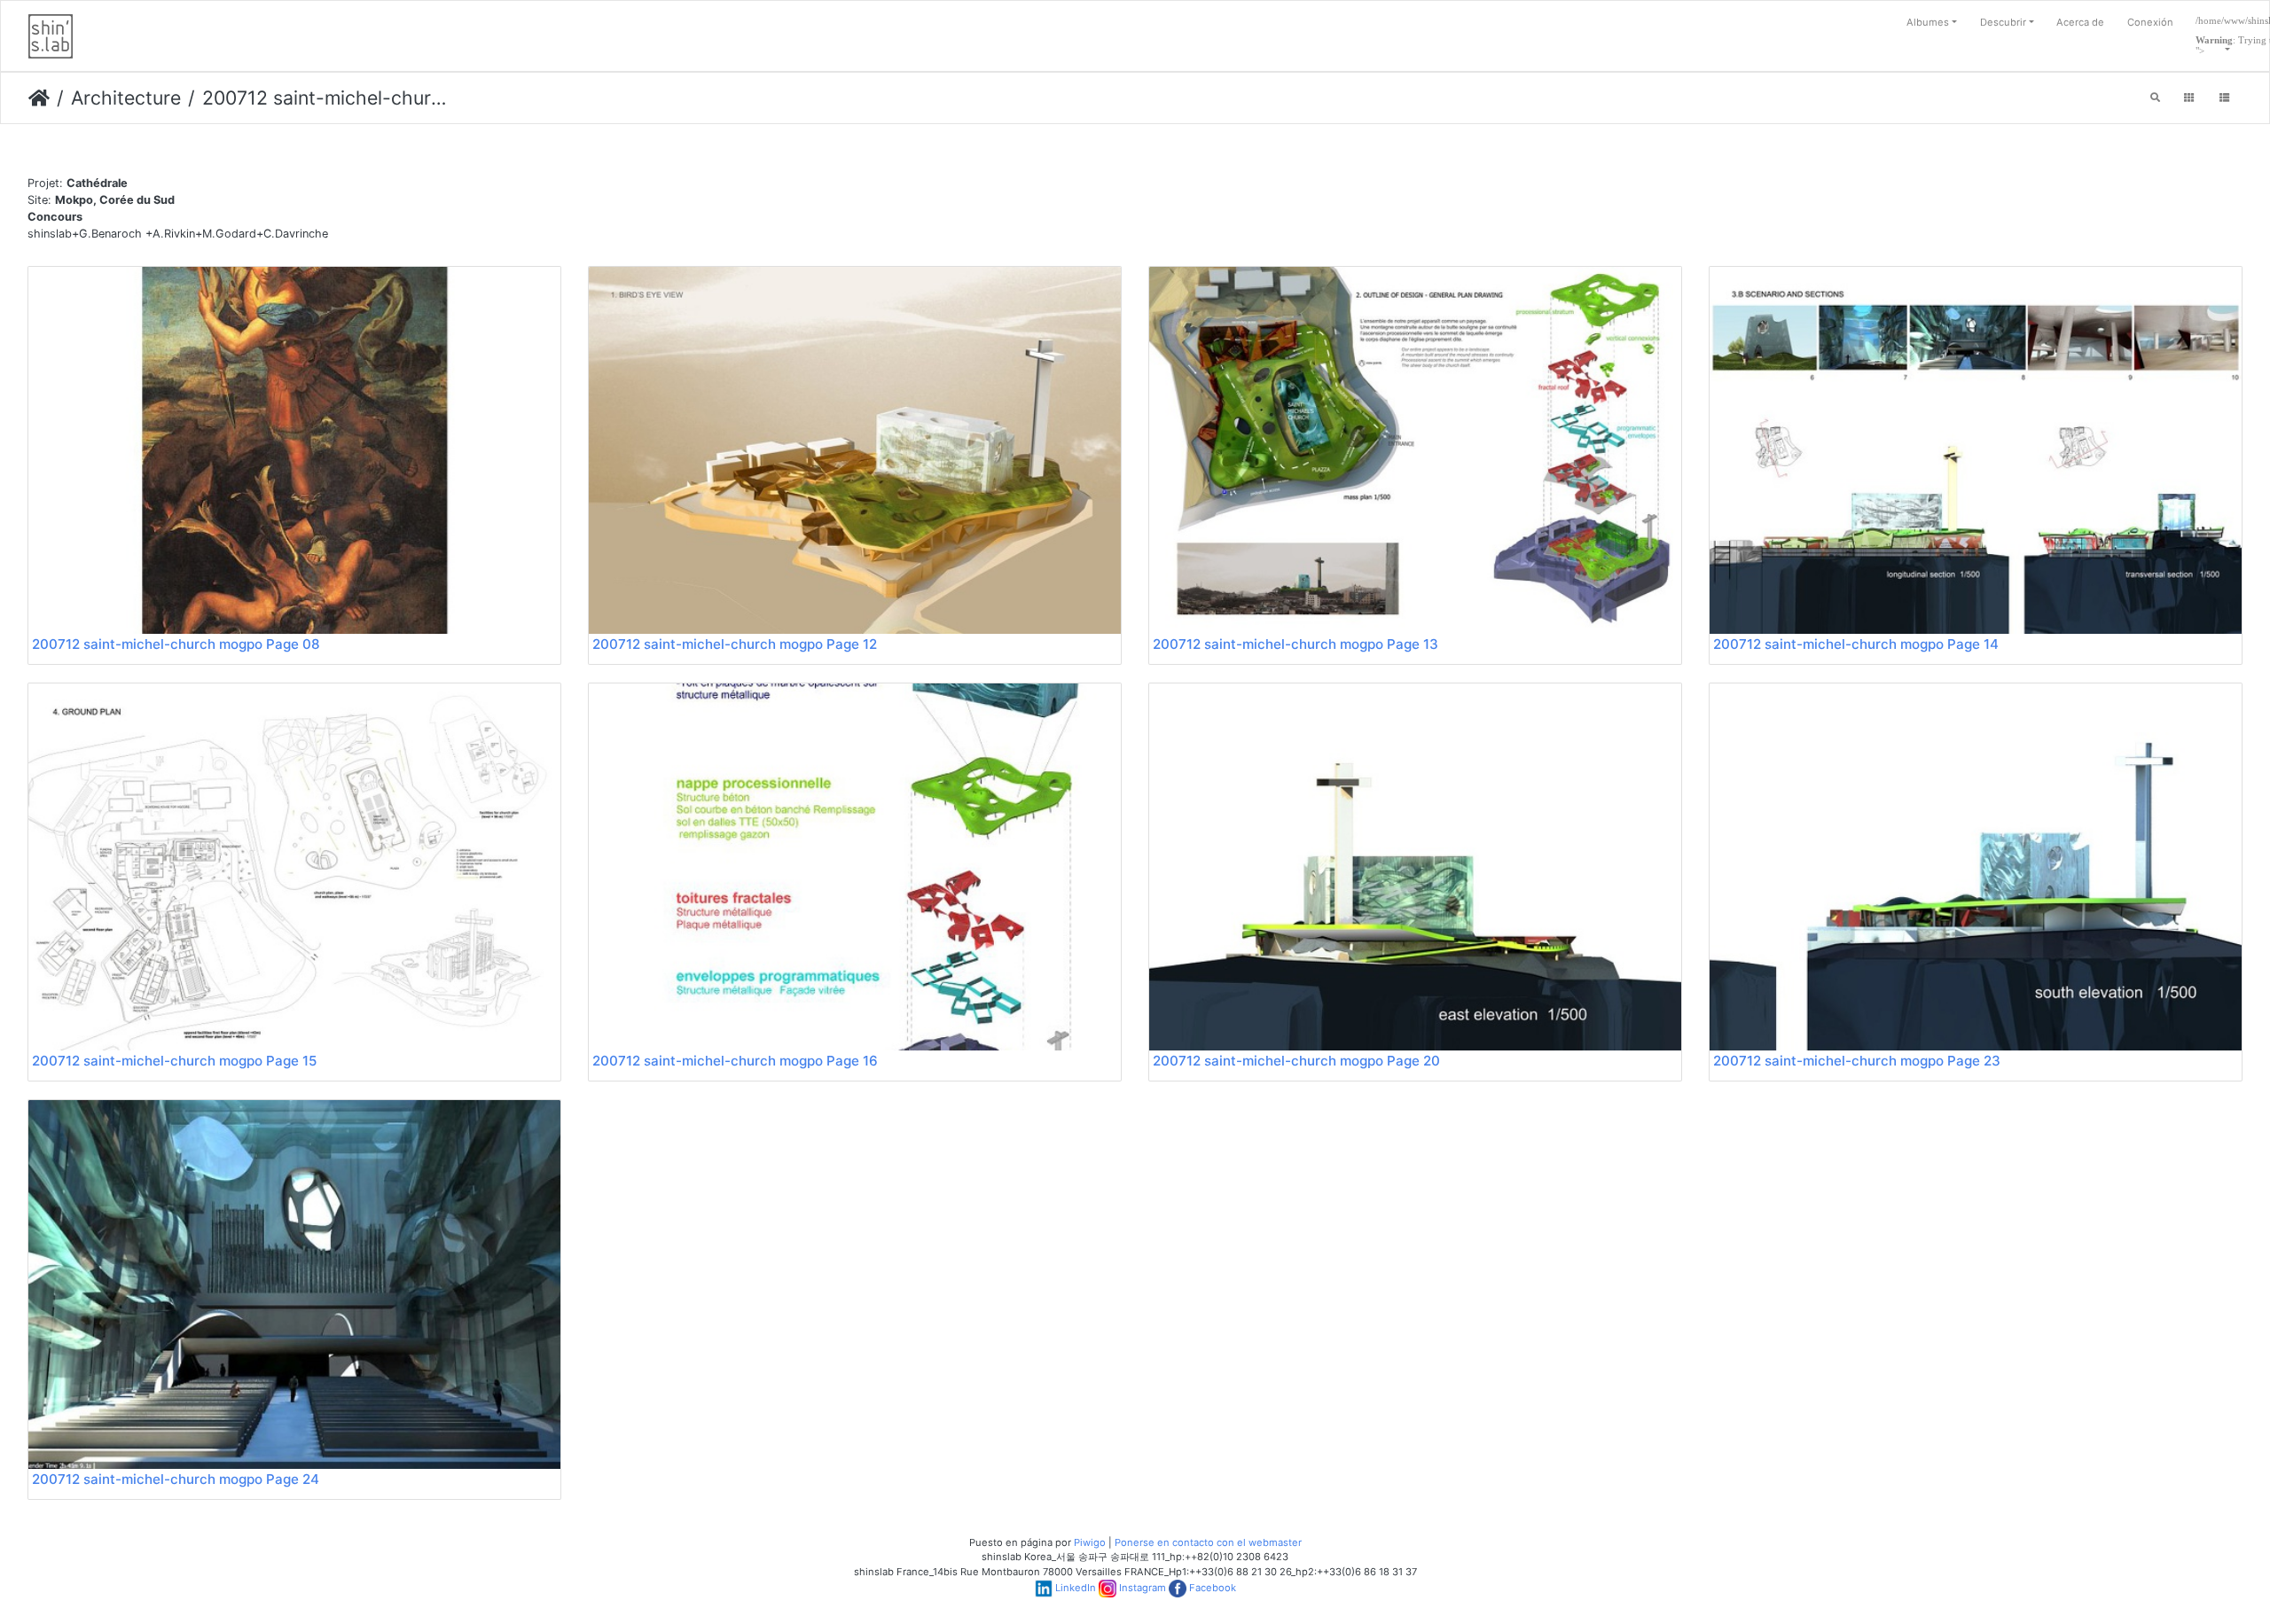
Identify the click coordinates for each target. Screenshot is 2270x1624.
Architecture (126, 98)
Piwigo (1090, 1542)
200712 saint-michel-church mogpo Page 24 (176, 1479)
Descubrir (2003, 22)
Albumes (1928, 22)
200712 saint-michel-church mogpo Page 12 (735, 644)
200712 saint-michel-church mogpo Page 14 (1856, 644)
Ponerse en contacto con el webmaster (1208, 1542)
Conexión (2150, 22)
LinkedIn (1076, 1588)
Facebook (1213, 1588)
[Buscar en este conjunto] (2155, 99)
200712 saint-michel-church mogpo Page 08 (176, 644)
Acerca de (2080, 22)
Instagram (1143, 1588)
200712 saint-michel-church (325, 98)
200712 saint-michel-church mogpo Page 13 (1295, 644)
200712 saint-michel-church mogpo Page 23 (1857, 1061)
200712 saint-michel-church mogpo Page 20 (1296, 1061)
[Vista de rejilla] (2189, 99)
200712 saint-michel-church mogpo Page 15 (174, 1061)
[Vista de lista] (2224, 99)
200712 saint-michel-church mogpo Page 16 (735, 1061)
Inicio (39, 98)
